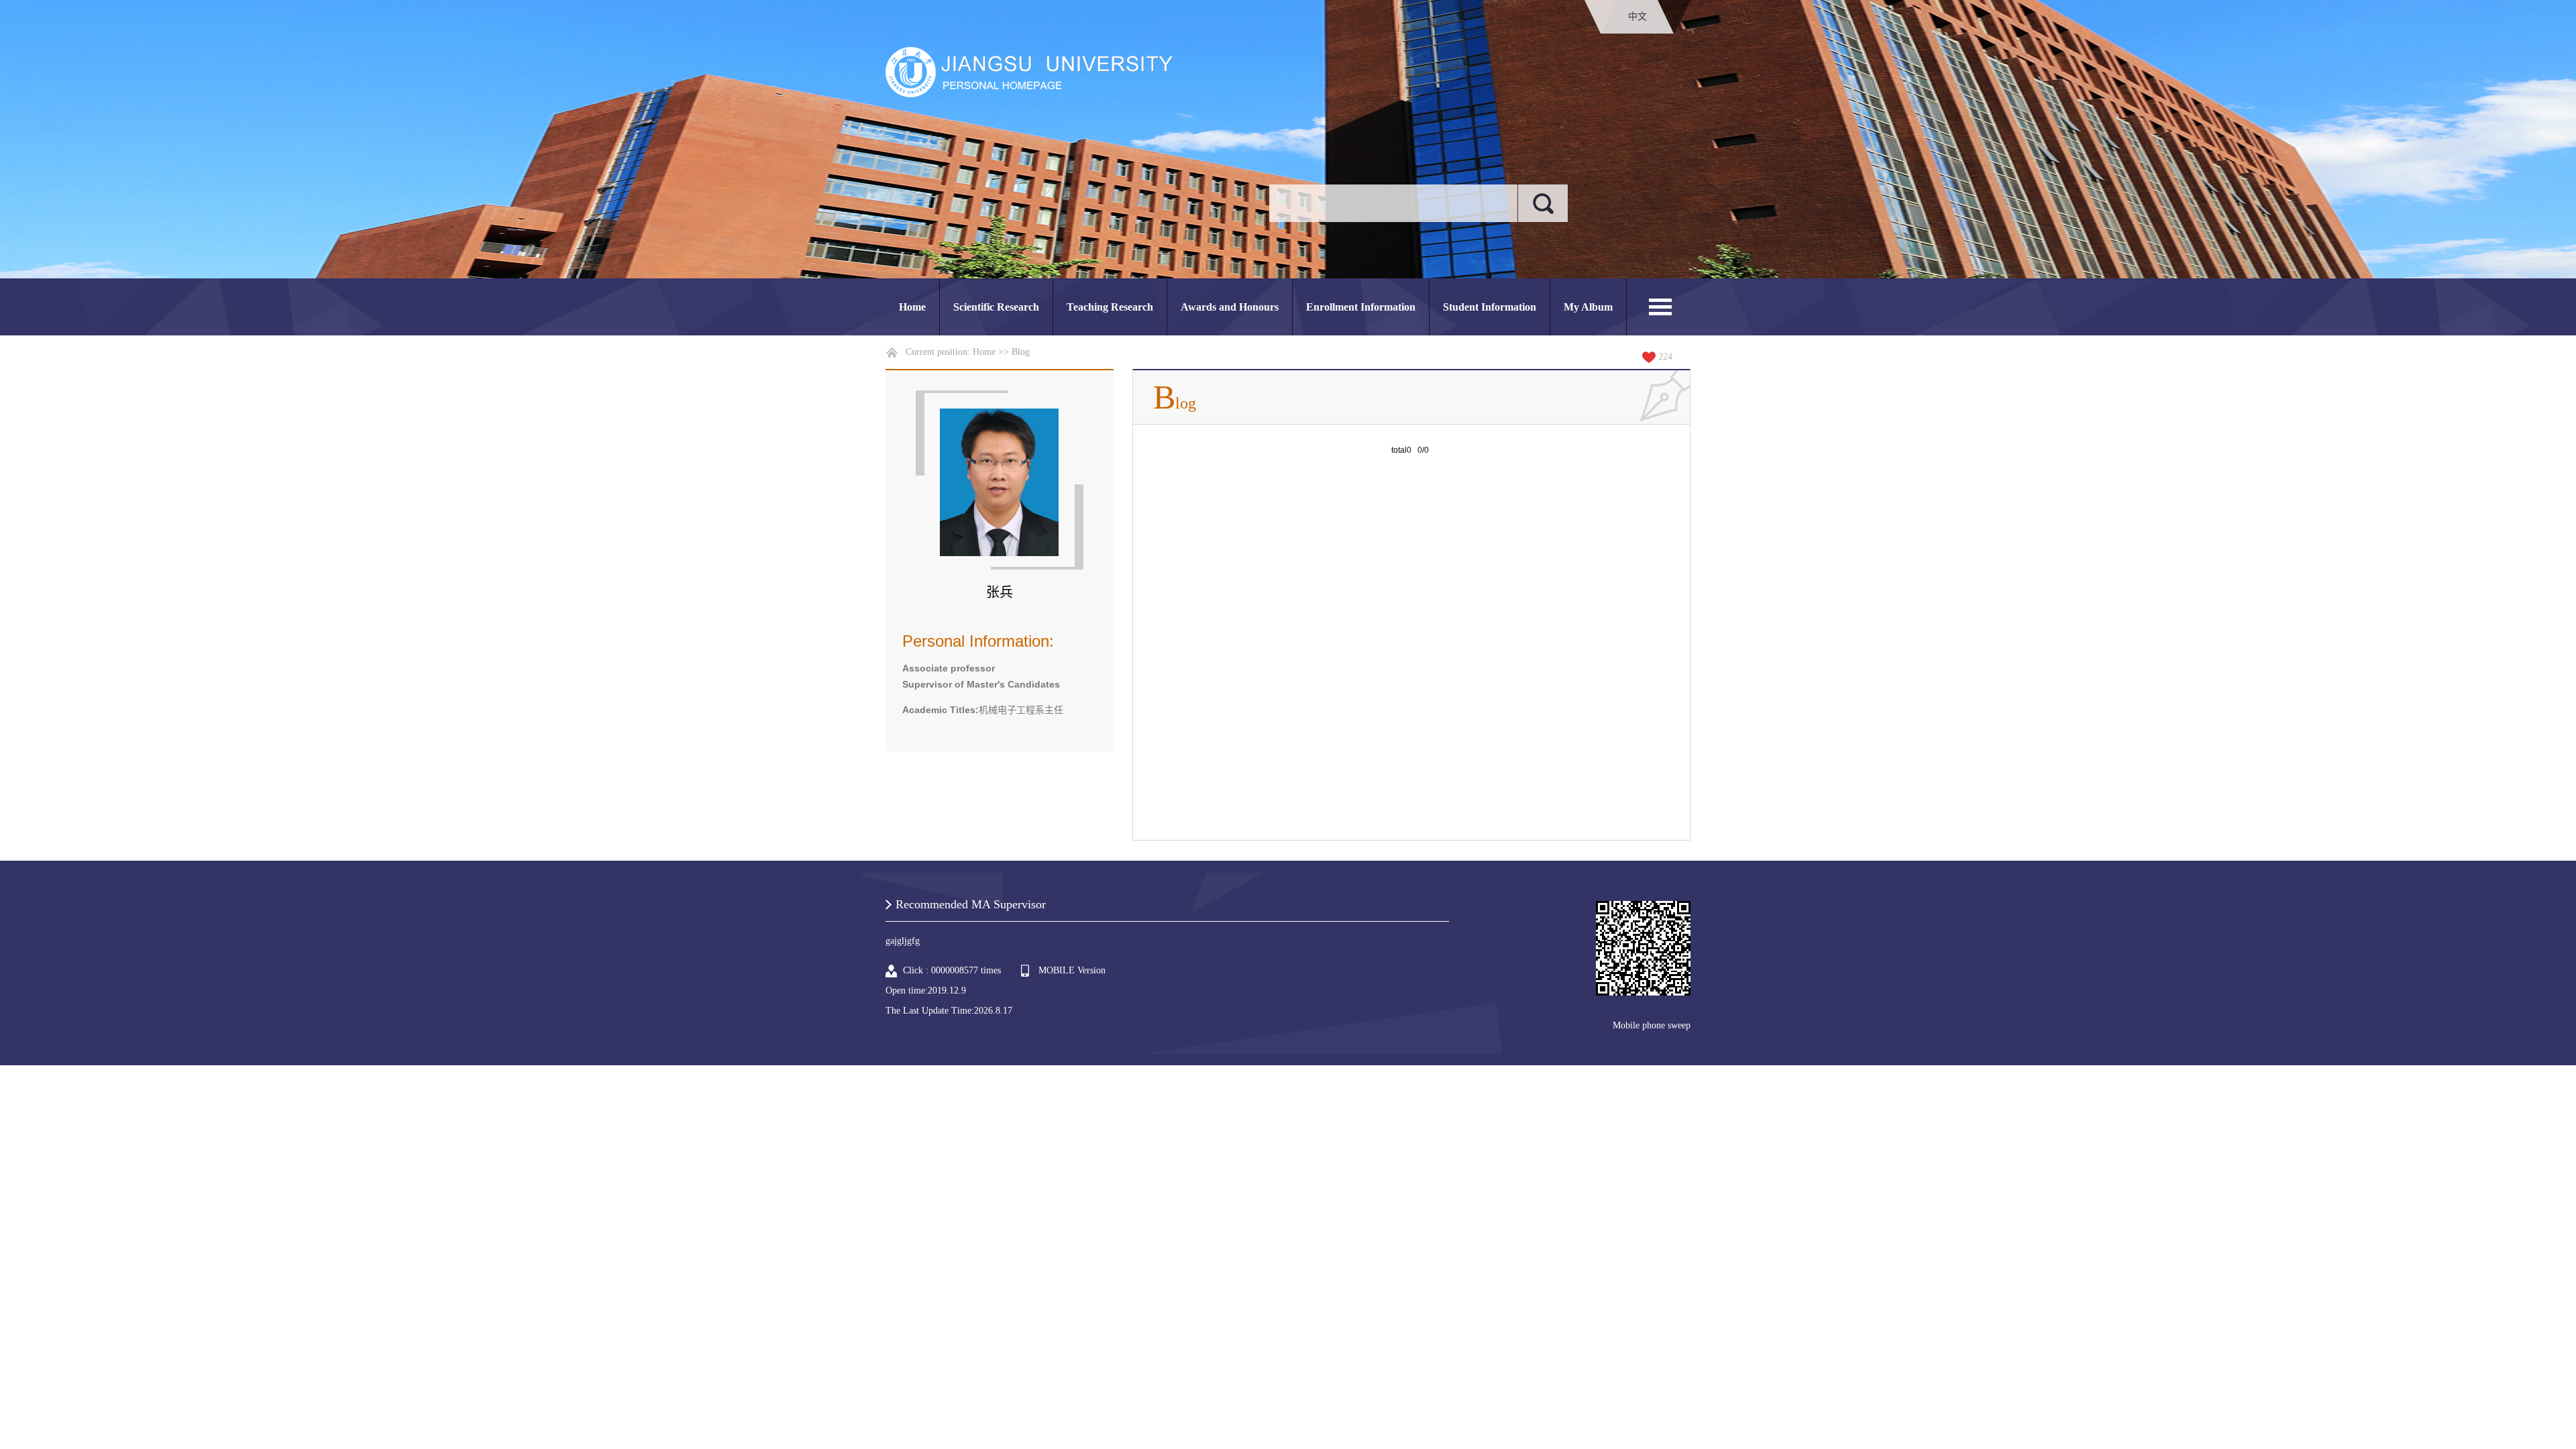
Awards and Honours (1230, 307)
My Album (1588, 307)
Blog (1021, 352)
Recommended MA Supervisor (971, 904)
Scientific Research (996, 307)
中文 (1638, 16)
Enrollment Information (1361, 307)
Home (912, 307)
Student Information (1490, 307)
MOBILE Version (1072, 970)
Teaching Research (1110, 307)
